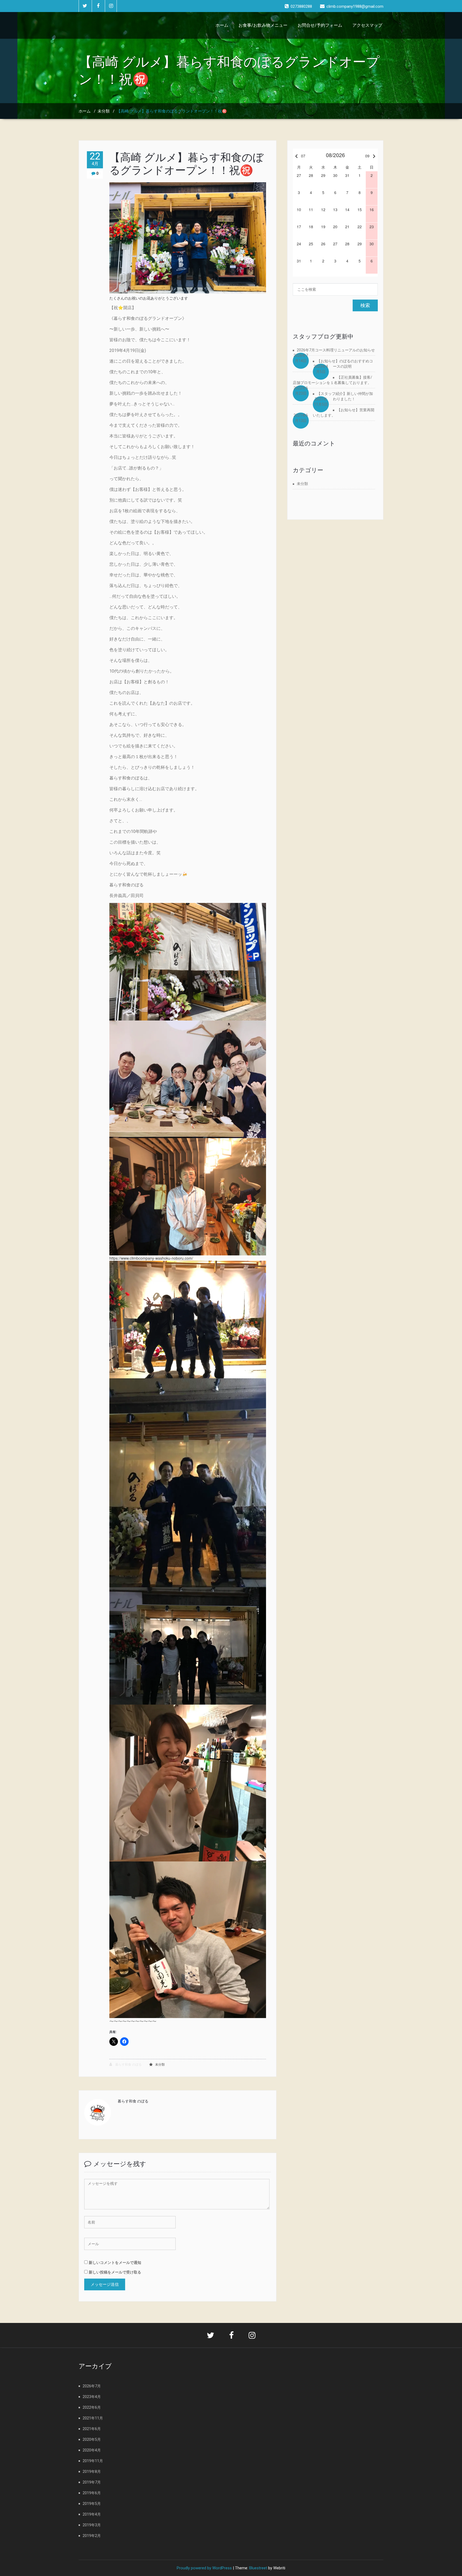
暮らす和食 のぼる (128, 2065)
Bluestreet (258, 2568)
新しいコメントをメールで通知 (115, 2262)
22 (95, 159)
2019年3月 (92, 2525)
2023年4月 (92, 2397)
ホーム (222, 25)
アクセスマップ (367, 25)
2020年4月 (92, 2450)
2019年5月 (92, 2504)
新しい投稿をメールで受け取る (115, 2272)
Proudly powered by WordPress (204, 2568)
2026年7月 (92, 2386)
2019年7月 (92, 2482)
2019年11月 (93, 2461)
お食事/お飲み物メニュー (263, 25)
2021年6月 (92, 2429)
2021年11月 (93, 2418)
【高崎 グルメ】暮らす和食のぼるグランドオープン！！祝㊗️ (186, 164)
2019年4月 (92, 2514)
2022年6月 (92, 2407)
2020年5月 (92, 2439)
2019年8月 (92, 2472)
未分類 (104, 111)
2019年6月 (92, 2493)
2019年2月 (92, 2536)
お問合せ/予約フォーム (320, 25)
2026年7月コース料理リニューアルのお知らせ (336, 350)
